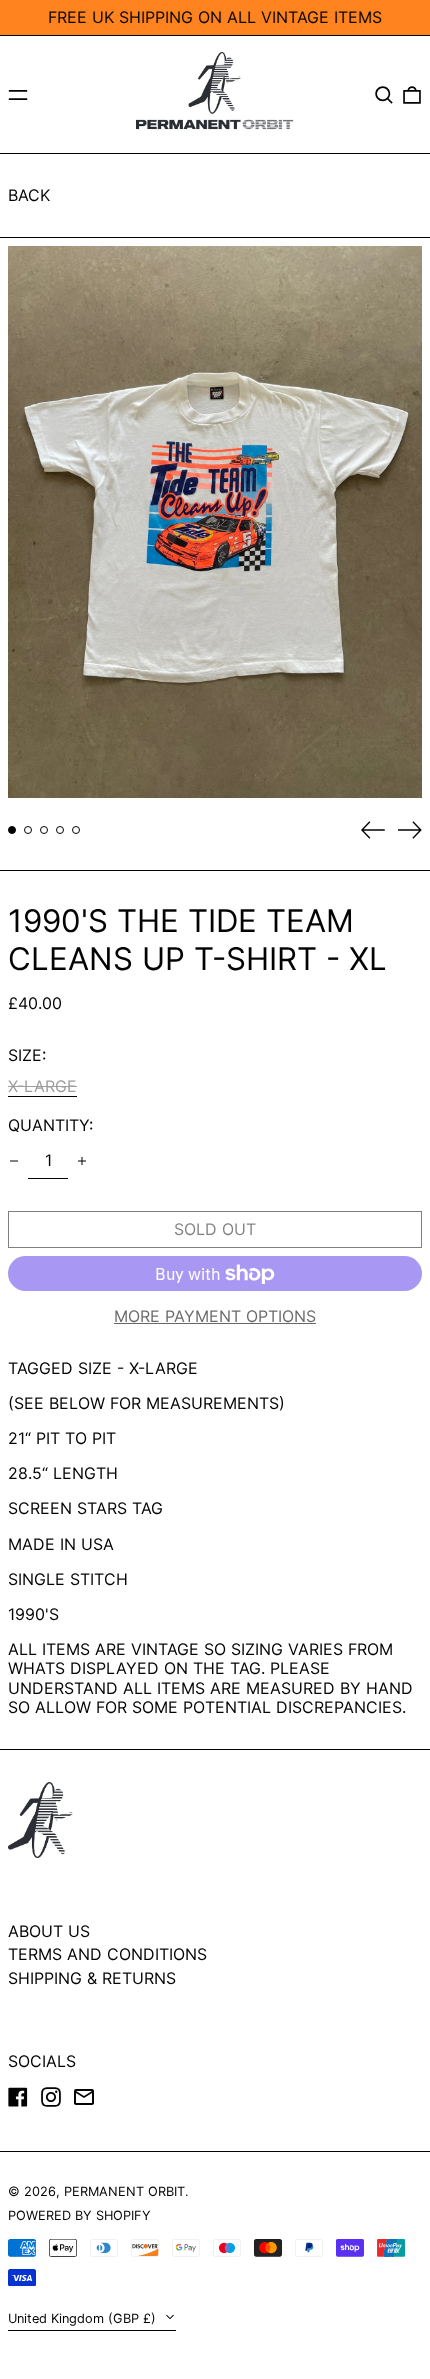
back (29, 195)
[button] (384, 95)
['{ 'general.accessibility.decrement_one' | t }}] (14, 1161)
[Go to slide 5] (76, 830)
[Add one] (82, 1161)
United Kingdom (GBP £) (84, 2318)
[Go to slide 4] (60, 830)
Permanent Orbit (124, 2191)
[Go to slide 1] (12, 830)
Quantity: (50, 1125)
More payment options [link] (215, 1316)
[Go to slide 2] (28, 830)
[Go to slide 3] (44, 830)
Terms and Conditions (107, 1954)
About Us (49, 1931)
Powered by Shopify (79, 2215)
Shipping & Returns (92, 1978)
